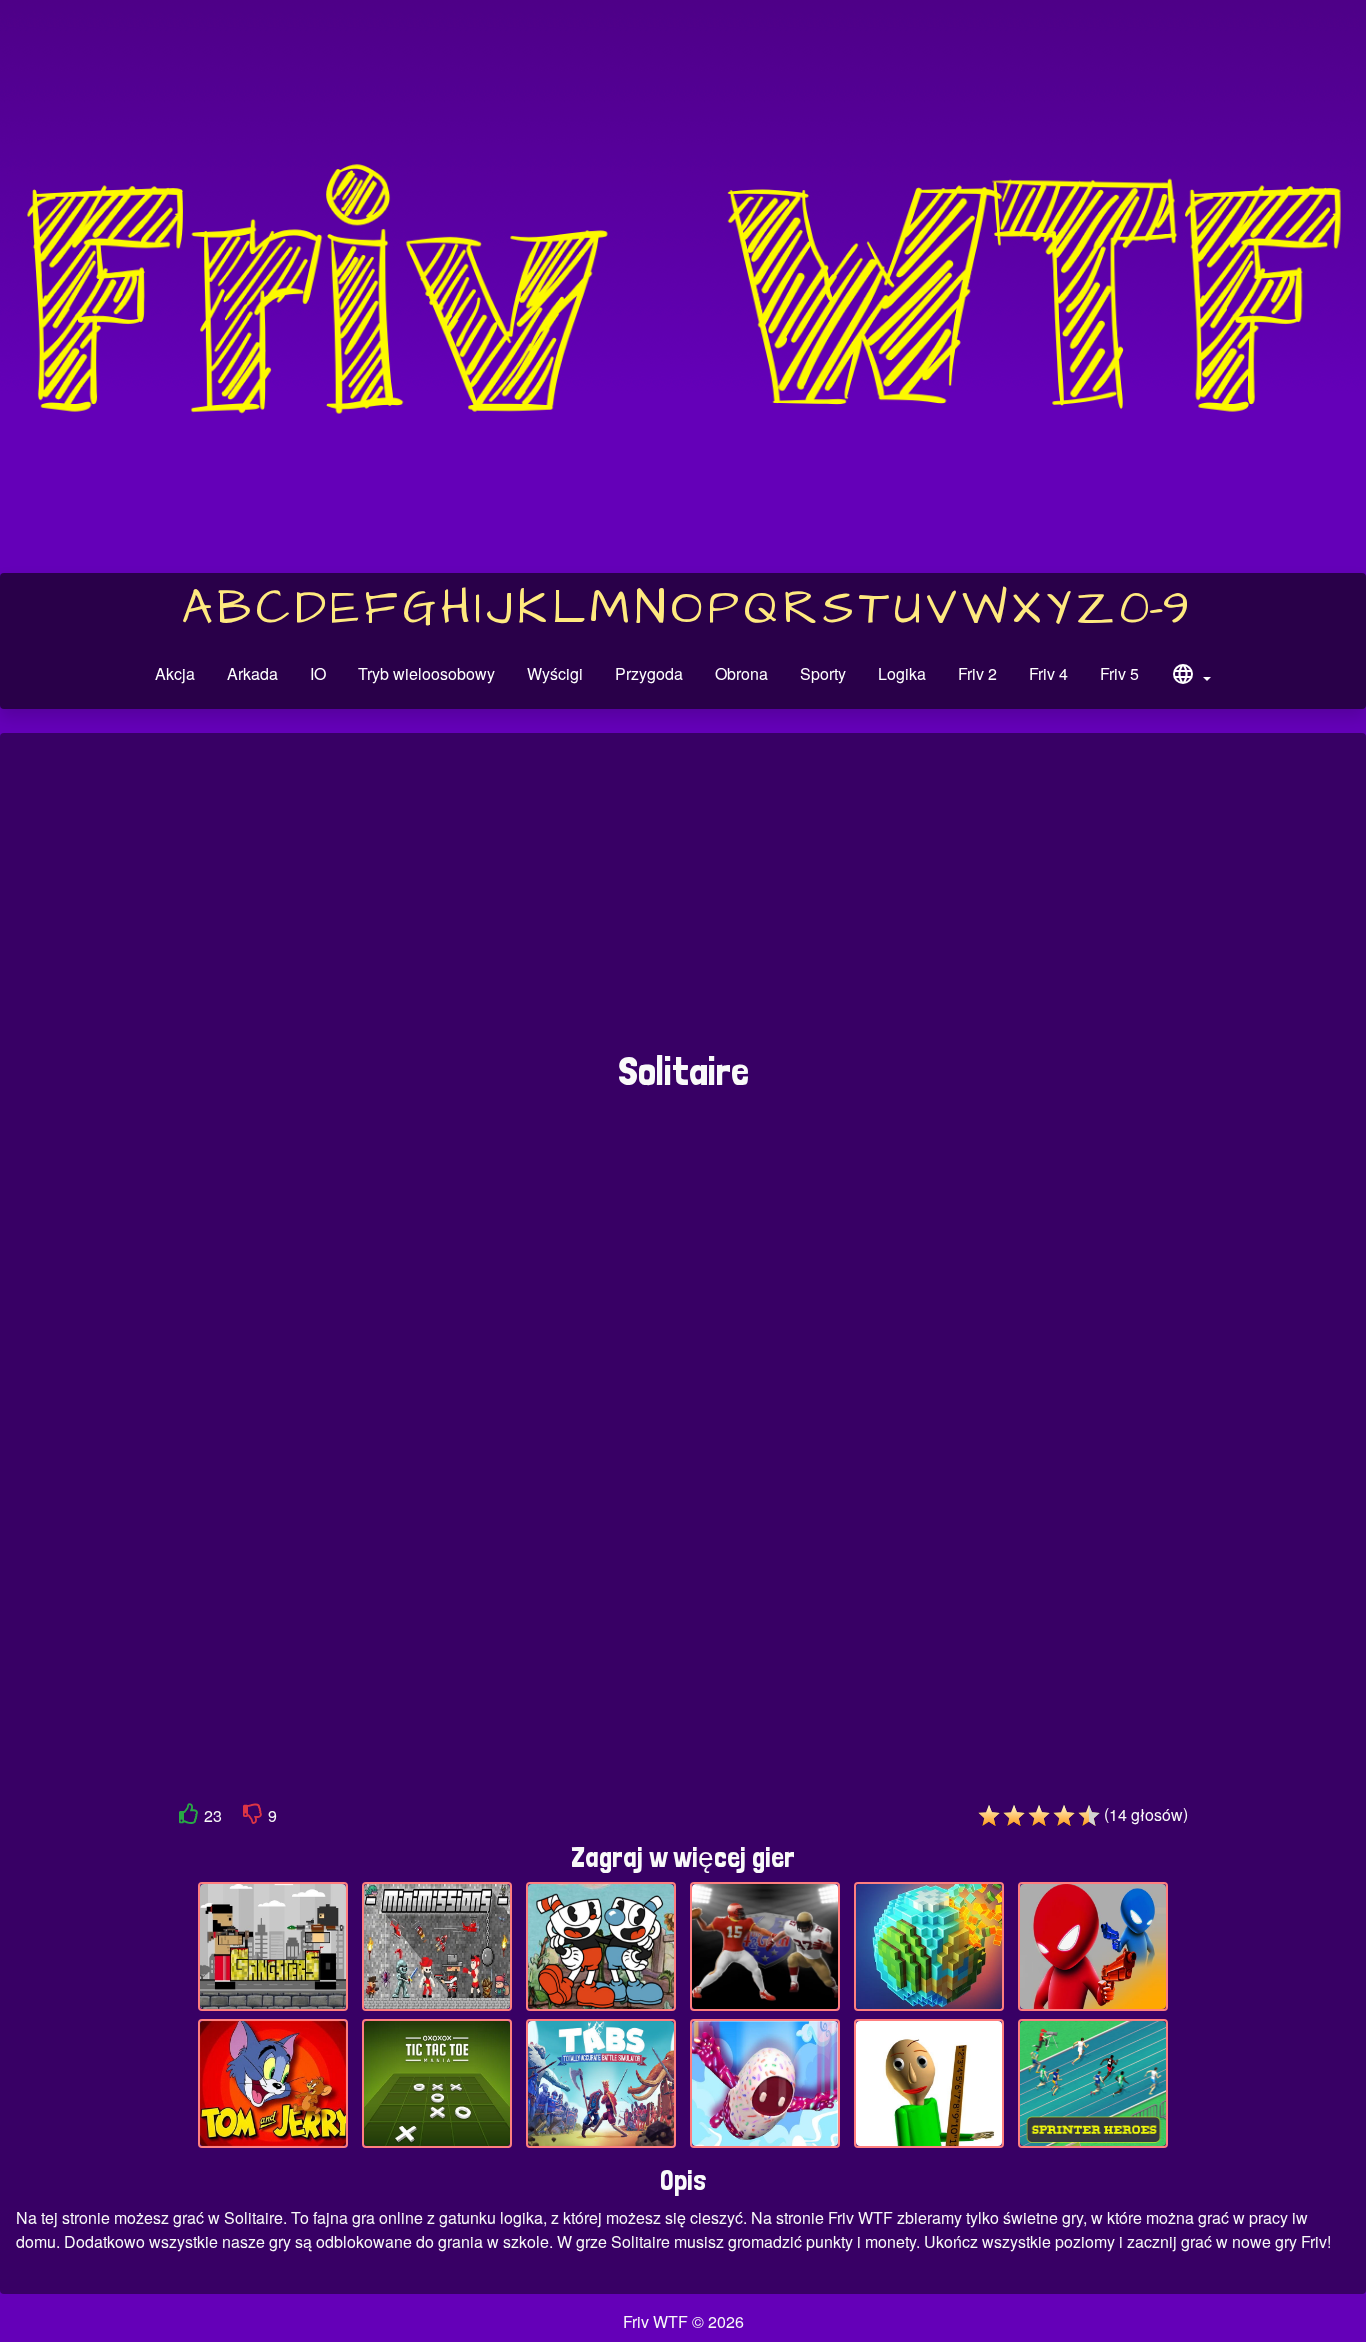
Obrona (741, 673)
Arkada (252, 673)
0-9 (1154, 609)
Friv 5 (1119, 673)
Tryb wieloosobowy (426, 673)
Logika (902, 673)
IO (318, 673)
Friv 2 (977, 673)
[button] (1191, 677)
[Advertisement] (683, 902)
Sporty (823, 673)
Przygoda (649, 673)
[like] (189, 1817)
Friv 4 (1048, 673)
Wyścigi (555, 673)
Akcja (175, 673)
